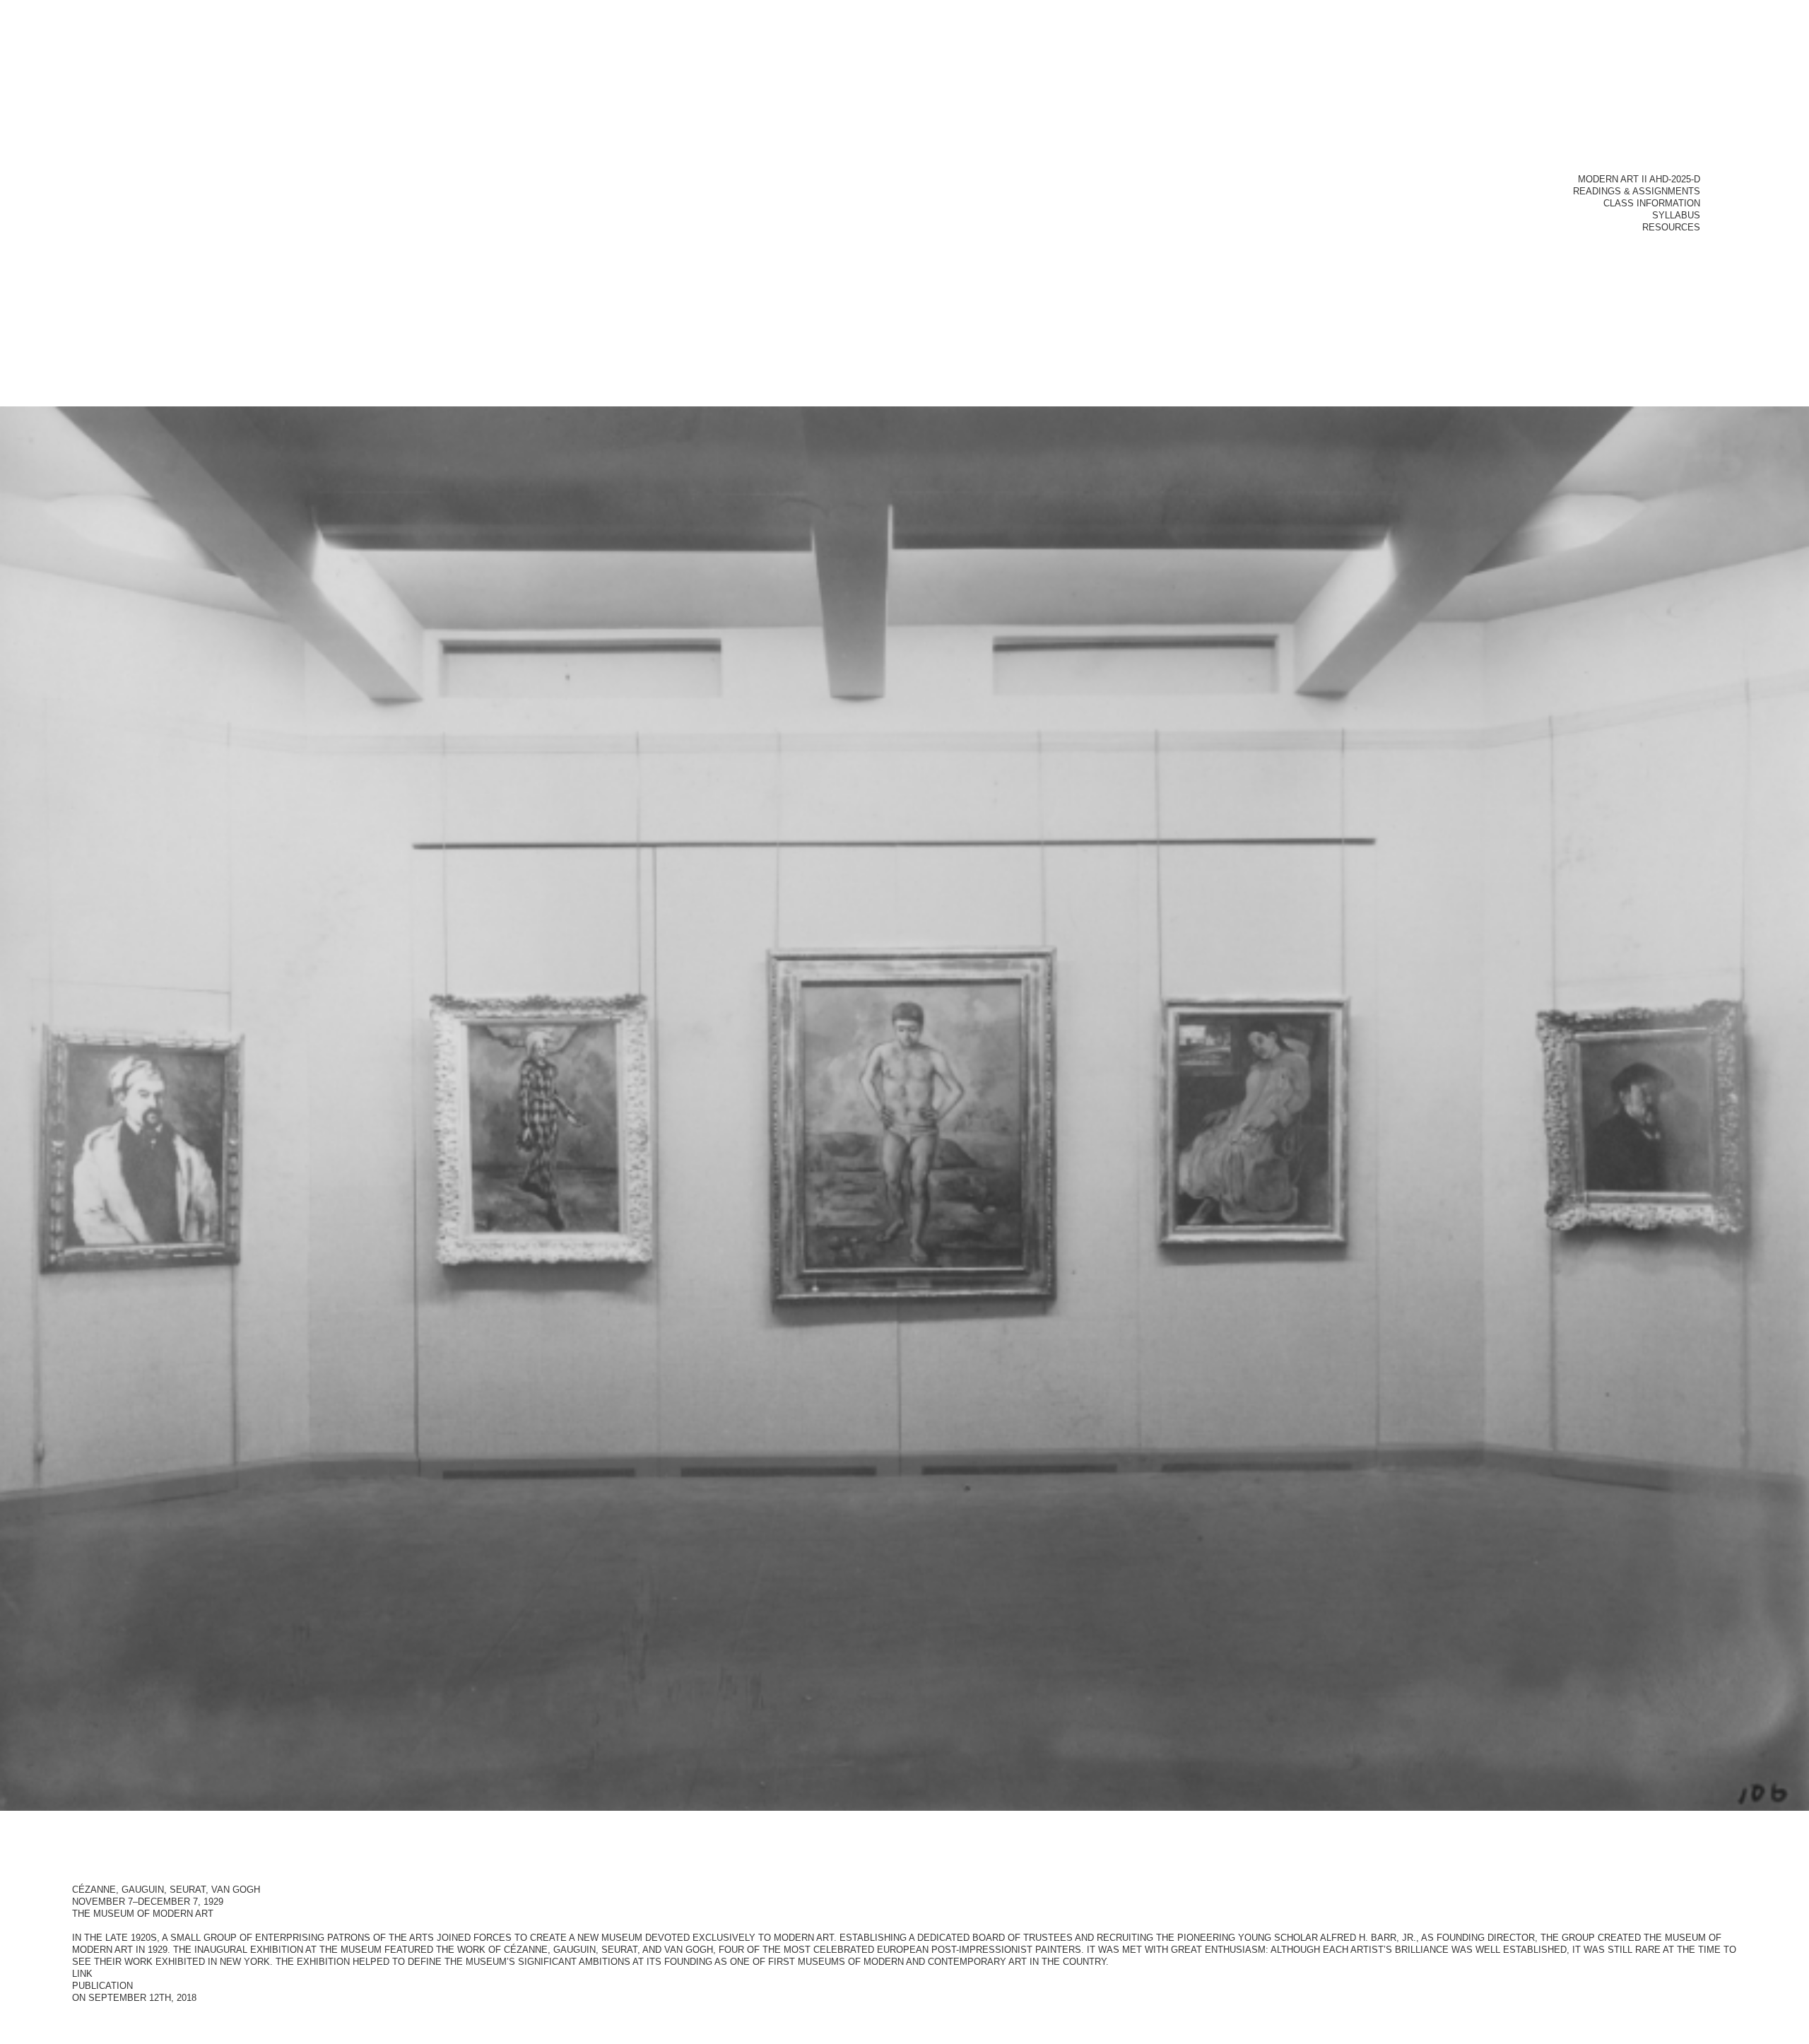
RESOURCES (1671, 229)
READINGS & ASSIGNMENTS (1637, 193)
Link (82, 1976)
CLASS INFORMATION (1652, 205)
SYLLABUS (1676, 217)
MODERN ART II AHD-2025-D (1639, 181)
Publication (102, 1988)
